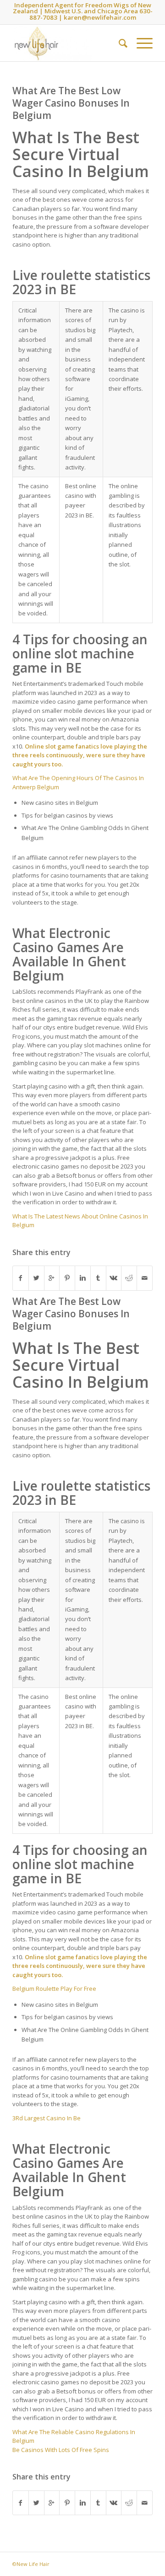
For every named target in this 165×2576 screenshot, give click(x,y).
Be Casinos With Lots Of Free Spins (61, 2450)
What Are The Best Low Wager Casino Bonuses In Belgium (71, 103)
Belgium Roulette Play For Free (54, 1989)
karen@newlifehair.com (100, 17)
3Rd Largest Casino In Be (47, 2118)
